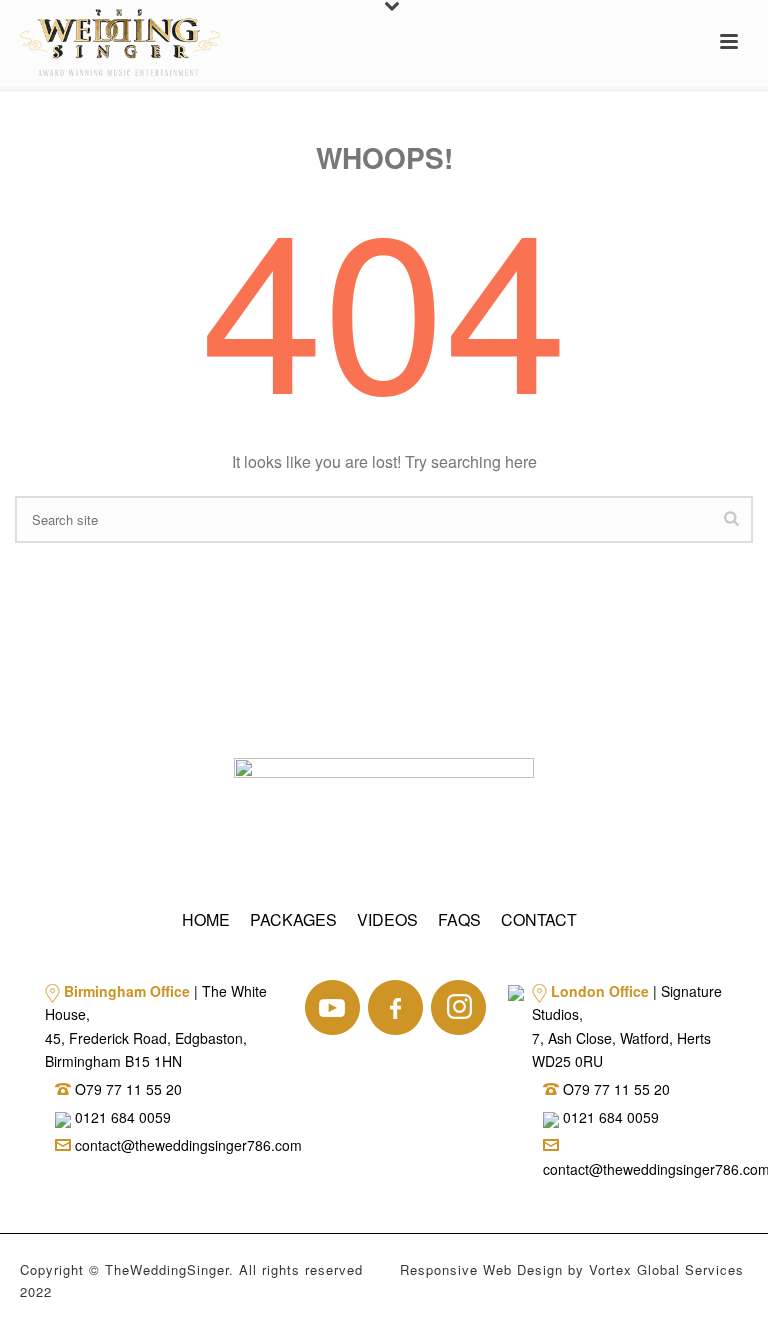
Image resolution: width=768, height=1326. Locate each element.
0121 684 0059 (121, 1117)
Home (206, 919)
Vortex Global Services (666, 1269)
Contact (539, 919)
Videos (387, 919)
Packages (293, 919)
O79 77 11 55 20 (128, 1089)
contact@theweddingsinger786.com (186, 1145)
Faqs (459, 919)
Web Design (523, 1269)
